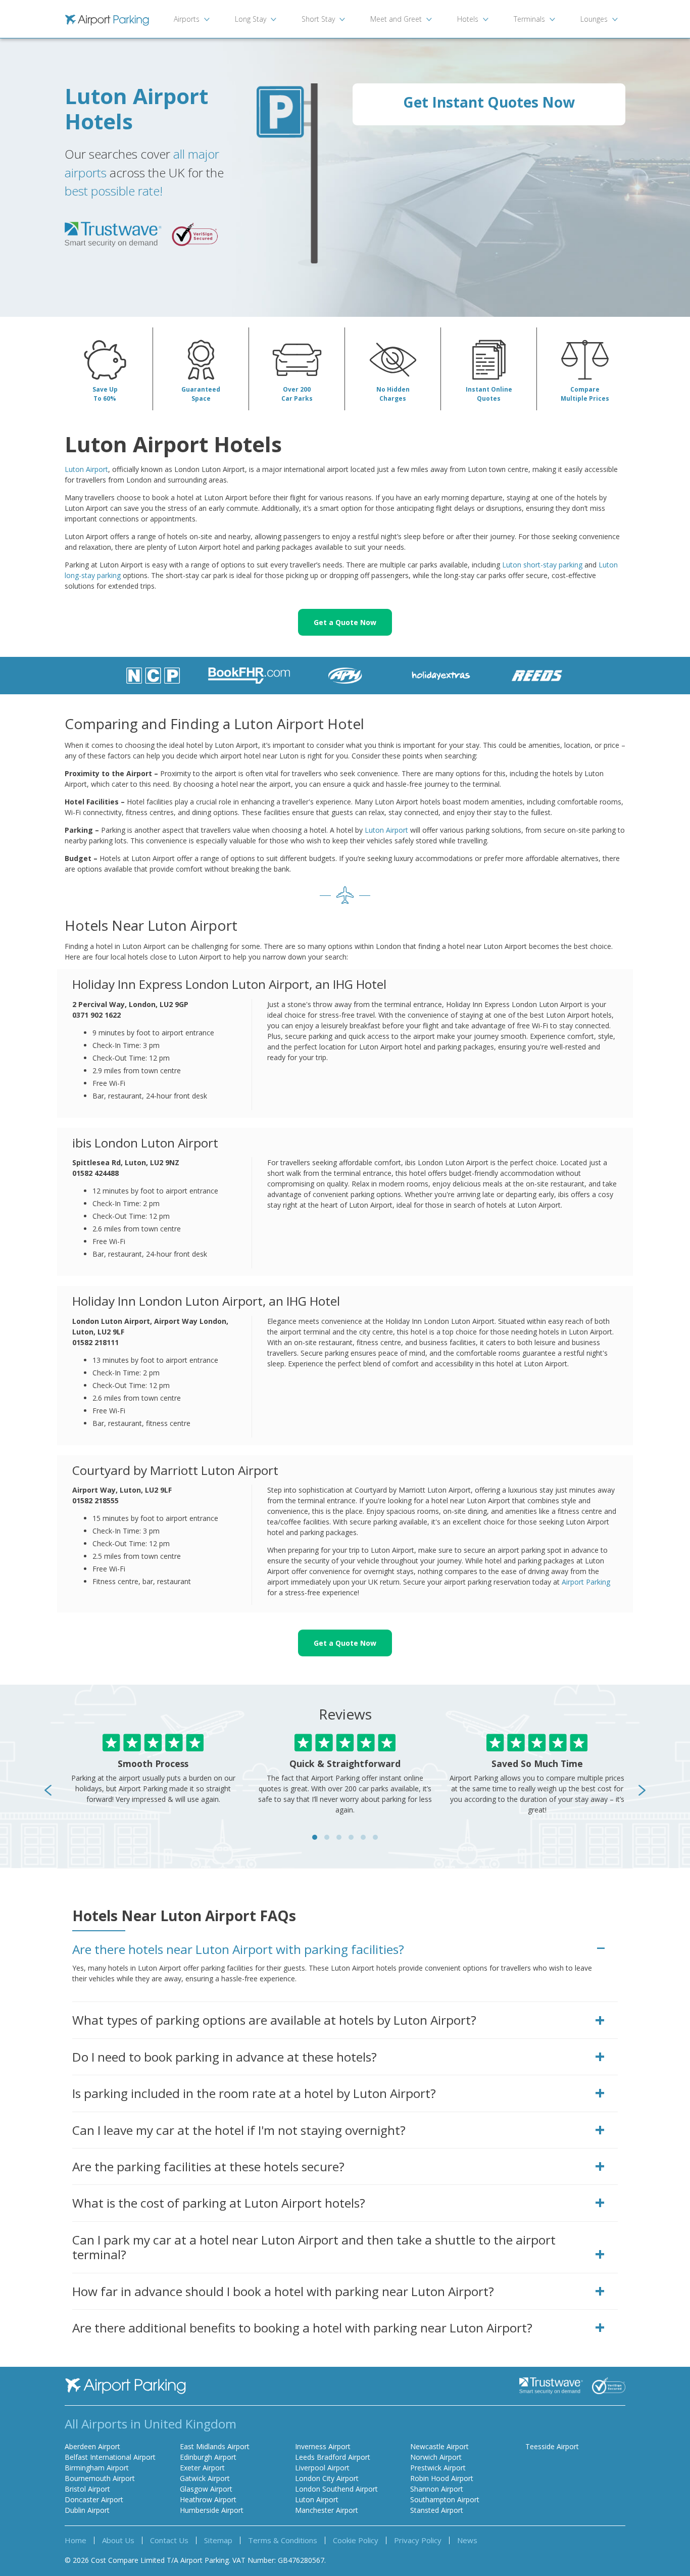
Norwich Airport (436, 2457)
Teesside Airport (552, 2446)
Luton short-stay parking (542, 565)
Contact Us (169, 2540)
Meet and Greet (396, 19)
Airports (187, 19)
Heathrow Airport (208, 2499)
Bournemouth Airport (100, 2478)
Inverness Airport (323, 2446)
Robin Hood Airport (442, 2478)
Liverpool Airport (322, 2468)
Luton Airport (86, 469)
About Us (118, 2540)
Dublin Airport (87, 2510)
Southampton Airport (445, 2499)
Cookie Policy (356, 2540)
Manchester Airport (327, 2510)
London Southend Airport (336, 2489)
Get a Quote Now (345, 622)
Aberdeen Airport (92, 2446)
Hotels (468, 19)
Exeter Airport (202, 2468)
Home (76, 2540)
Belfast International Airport (110, 2457)
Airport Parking (586, 1582)
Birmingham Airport (97, 2468)
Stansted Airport (437, 2510)
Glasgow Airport (206, 2489)
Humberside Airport (212, 2510)
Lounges (594, 19)
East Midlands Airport (215, 2446)
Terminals (529, 19)
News (467, 2540)
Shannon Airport (437, 2489)
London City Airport (327, 2478)
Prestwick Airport (438, 2468)
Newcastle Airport (439, 2446)
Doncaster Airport (94, 2499)
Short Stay (318, 19)
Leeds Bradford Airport (333, 2457)
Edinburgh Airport (208, 2457)
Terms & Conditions (283, 2540)
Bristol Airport (87, 2489)
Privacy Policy (418, 2540)
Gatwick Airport (205, 2478)
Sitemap (218, 2540)
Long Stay (251, 19)
